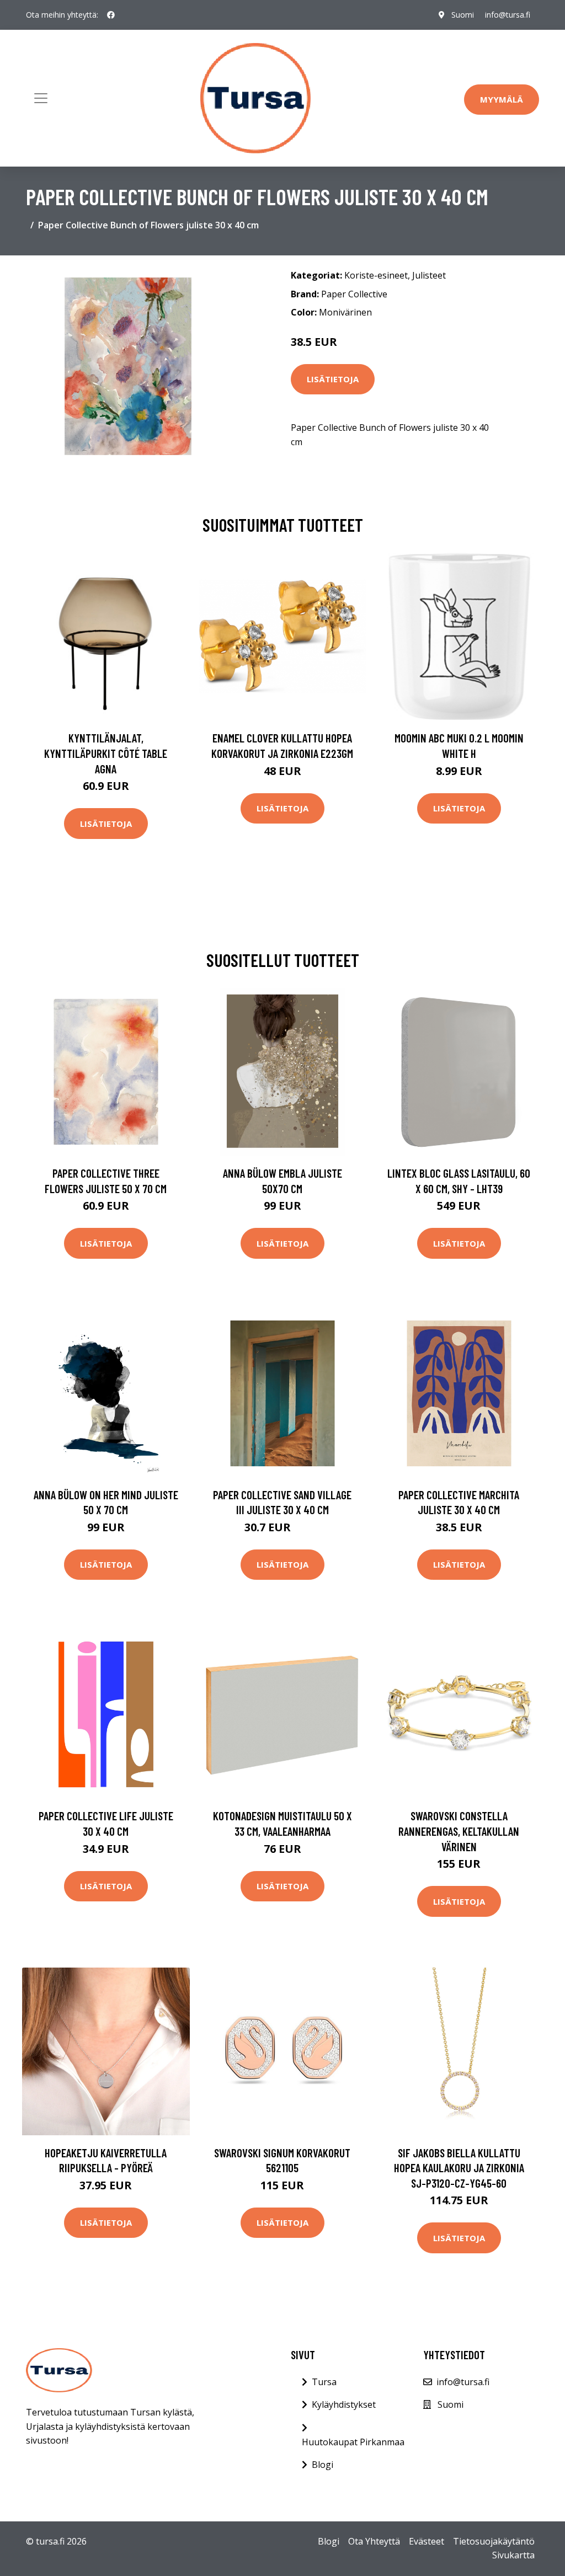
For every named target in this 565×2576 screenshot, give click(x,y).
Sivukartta (513, 2555)
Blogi (323, 2465)
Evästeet (427, 2541)
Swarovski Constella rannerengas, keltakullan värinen (459, 1831)
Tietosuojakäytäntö (494, 2541)
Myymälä (502, 99)
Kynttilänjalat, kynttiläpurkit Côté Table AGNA (106, 753)
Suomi (463, 15)
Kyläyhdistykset (344, 2404)
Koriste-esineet (376, 275)
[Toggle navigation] (41, 98)
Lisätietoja (333, 379)
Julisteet (429, 275)
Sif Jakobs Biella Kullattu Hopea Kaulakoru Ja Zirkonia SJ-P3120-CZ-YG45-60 (459, 2168)
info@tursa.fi (508, 15)
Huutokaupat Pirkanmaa (353, 2442)
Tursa (324, 2382)
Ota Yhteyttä (374, 2541)
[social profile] (111, 15)
